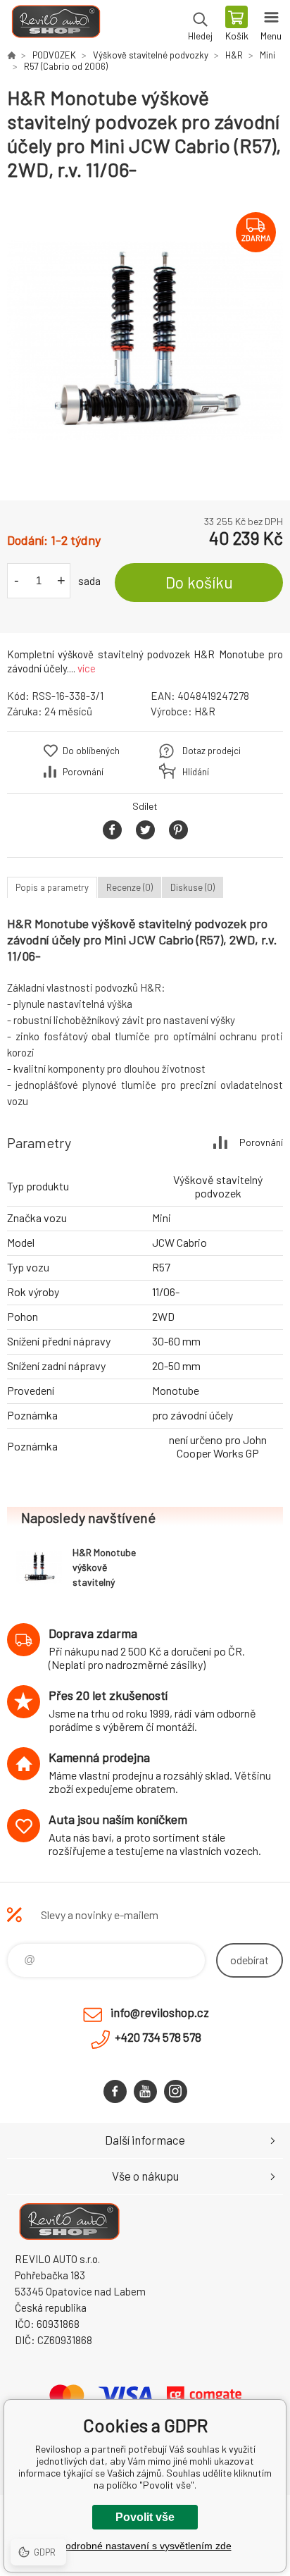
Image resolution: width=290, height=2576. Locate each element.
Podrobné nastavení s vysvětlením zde (145, 2546)
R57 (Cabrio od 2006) (66, 66)
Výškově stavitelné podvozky (151, 55)
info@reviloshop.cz (160, 2012)
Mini (267, 55)
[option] (145, 341)
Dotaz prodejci (212, 751)
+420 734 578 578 (158, 2037)
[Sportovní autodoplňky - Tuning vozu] (11, 55)
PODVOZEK (54, 55)
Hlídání (196, 772)
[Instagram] (176, 2091)
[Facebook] (115, 2091)
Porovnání (83, 772)
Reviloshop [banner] (55, 25)
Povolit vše (145, 2517)
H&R (234, 55)
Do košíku (199, 582)
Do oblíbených (91, 751)
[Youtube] (145, 2091)
